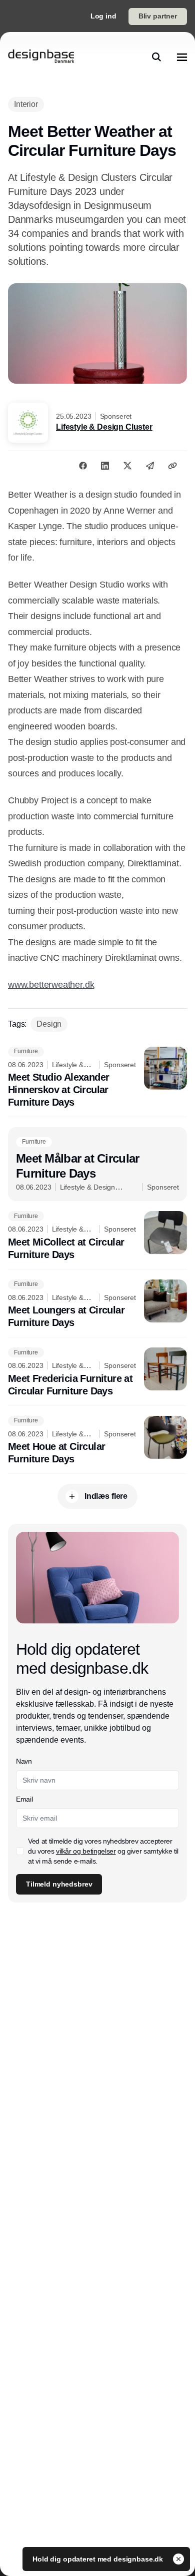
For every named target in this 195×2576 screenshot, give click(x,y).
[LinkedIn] (105, 466)
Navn (24, 1761)
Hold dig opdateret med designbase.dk (99, 2559)
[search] (156, 57)
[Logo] (41, 57)
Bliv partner (158, 16)
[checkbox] (20, 1851)
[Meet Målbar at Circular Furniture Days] (97, 1164)
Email (24, 1799)
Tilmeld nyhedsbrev (59, 1884)
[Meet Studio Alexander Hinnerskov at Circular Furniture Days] (97, 1078)
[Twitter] (127, 466)
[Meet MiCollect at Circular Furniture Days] (97, 1236)
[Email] (150, 466)
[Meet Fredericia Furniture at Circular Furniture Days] (97, 1372)
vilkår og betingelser (86, 1851)
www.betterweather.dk (51, 985)
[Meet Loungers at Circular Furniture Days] (97, 1304)
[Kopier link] (172, 466)
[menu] (182, 57)
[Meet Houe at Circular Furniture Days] (97, 1441)
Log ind (103, 16)
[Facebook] (83, 466)
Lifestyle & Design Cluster (104, 427)
